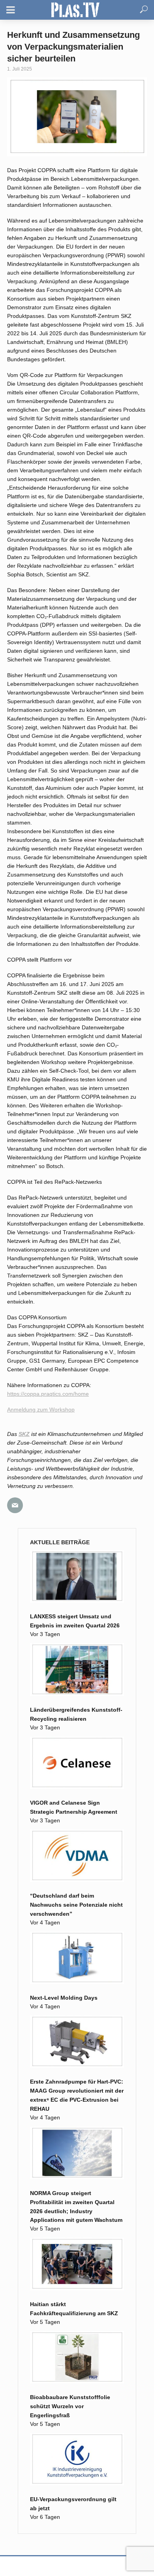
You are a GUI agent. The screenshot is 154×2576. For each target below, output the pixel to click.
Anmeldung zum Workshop (41, 1410)
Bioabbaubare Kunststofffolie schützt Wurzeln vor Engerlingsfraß (70, 2406)
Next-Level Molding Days (64, 1998)
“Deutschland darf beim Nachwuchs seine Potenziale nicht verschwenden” (76, 1905)
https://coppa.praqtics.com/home (48, 1394)
